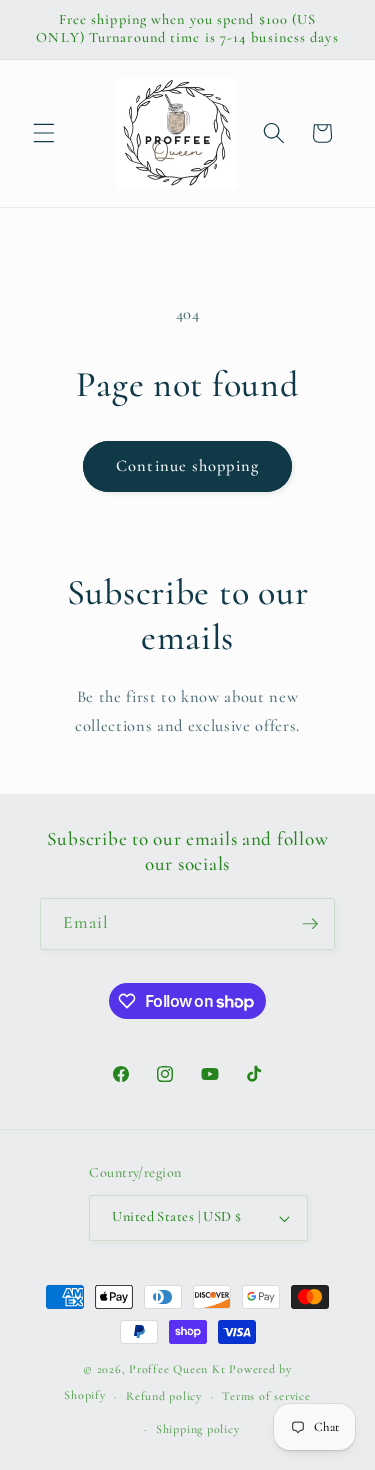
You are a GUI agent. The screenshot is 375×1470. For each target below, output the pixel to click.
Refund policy (164, 1396)
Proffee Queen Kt (177, 1369)
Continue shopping (187, 466)
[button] (44, 133)
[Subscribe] (310, 924)
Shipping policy (198, 1429)
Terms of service (266, 1396)
